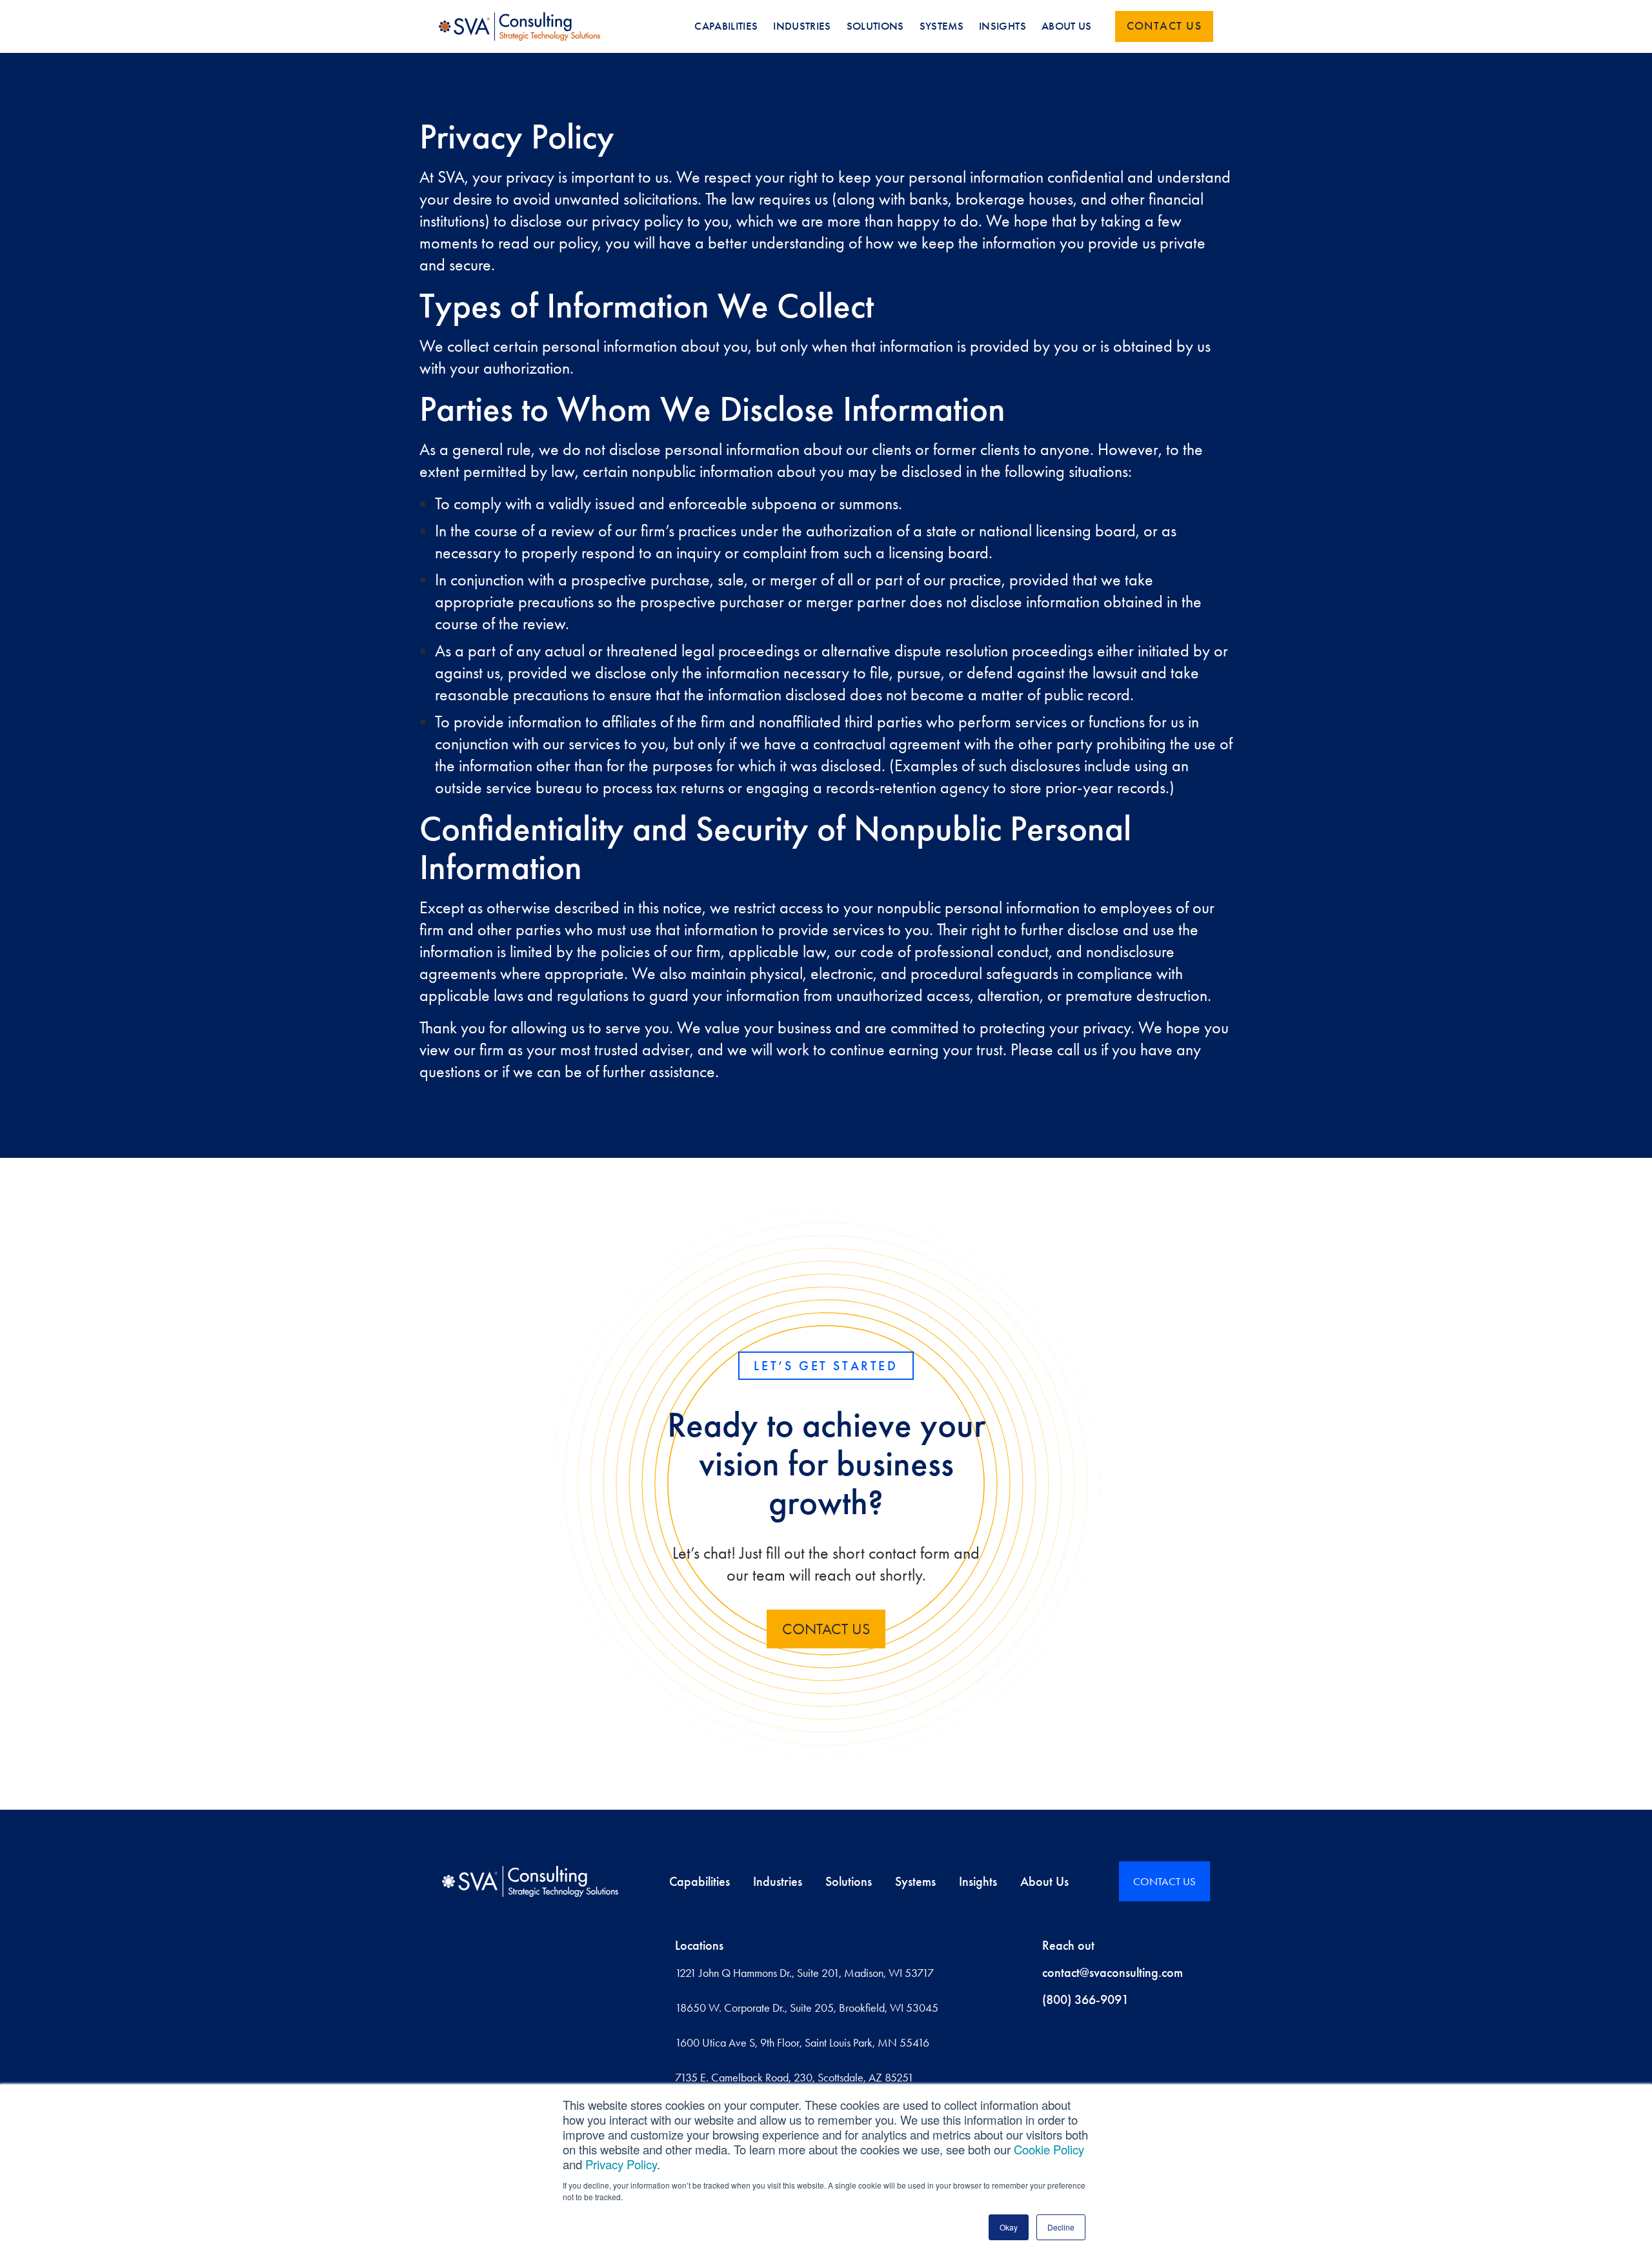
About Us (1044, 1881)
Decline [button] (1061, 2227)
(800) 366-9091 (1085, 1999)
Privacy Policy (621, 2164)
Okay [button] (1009, 2227)
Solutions (849, 1881)
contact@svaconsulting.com (1113, 1972)
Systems (915, 1881)
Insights (978, 1881)
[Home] (530, 1881)
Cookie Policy (1049, 2149)
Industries (778, 1881)
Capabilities (700, 1881)
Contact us (1164, 26)
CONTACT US (826, 1629)
